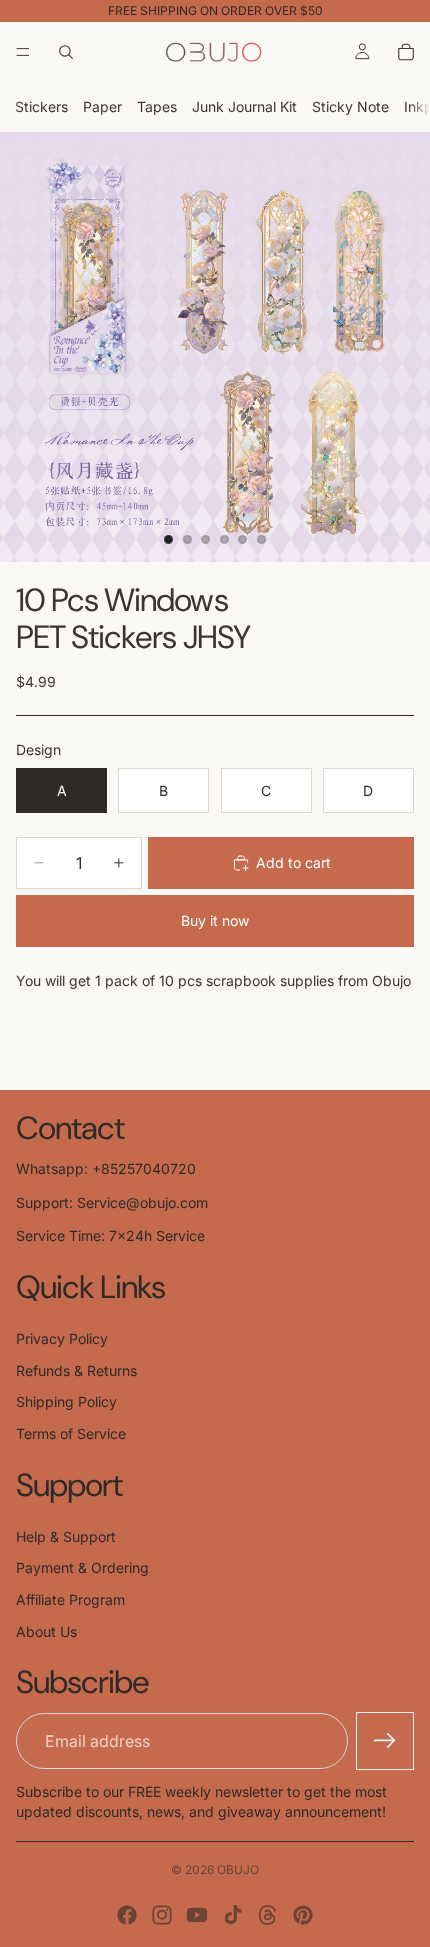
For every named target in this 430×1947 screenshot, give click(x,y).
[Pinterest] (303, 1915)
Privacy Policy (62, 1338)
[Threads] (268, 1915)
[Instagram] (162, 1915)
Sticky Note (350, 106)
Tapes (157, 106)
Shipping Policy (66, 1401)
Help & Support (66, 1536)
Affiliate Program (70, 1599)
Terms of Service (71, 1433)
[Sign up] (385, 1741)
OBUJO (238, 1869)
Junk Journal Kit (244, 106)
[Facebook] (127, 1915)
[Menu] (23, 52)
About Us (46, 1631)
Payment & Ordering (82, 1567)
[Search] (66, 52)
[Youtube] (197, 1915)
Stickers (41, 106)
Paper (102, 106)
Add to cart (293, 862)
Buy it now (215, 920)
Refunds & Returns (76, 1370)
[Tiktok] (233, 1915)
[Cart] (406, 52)
